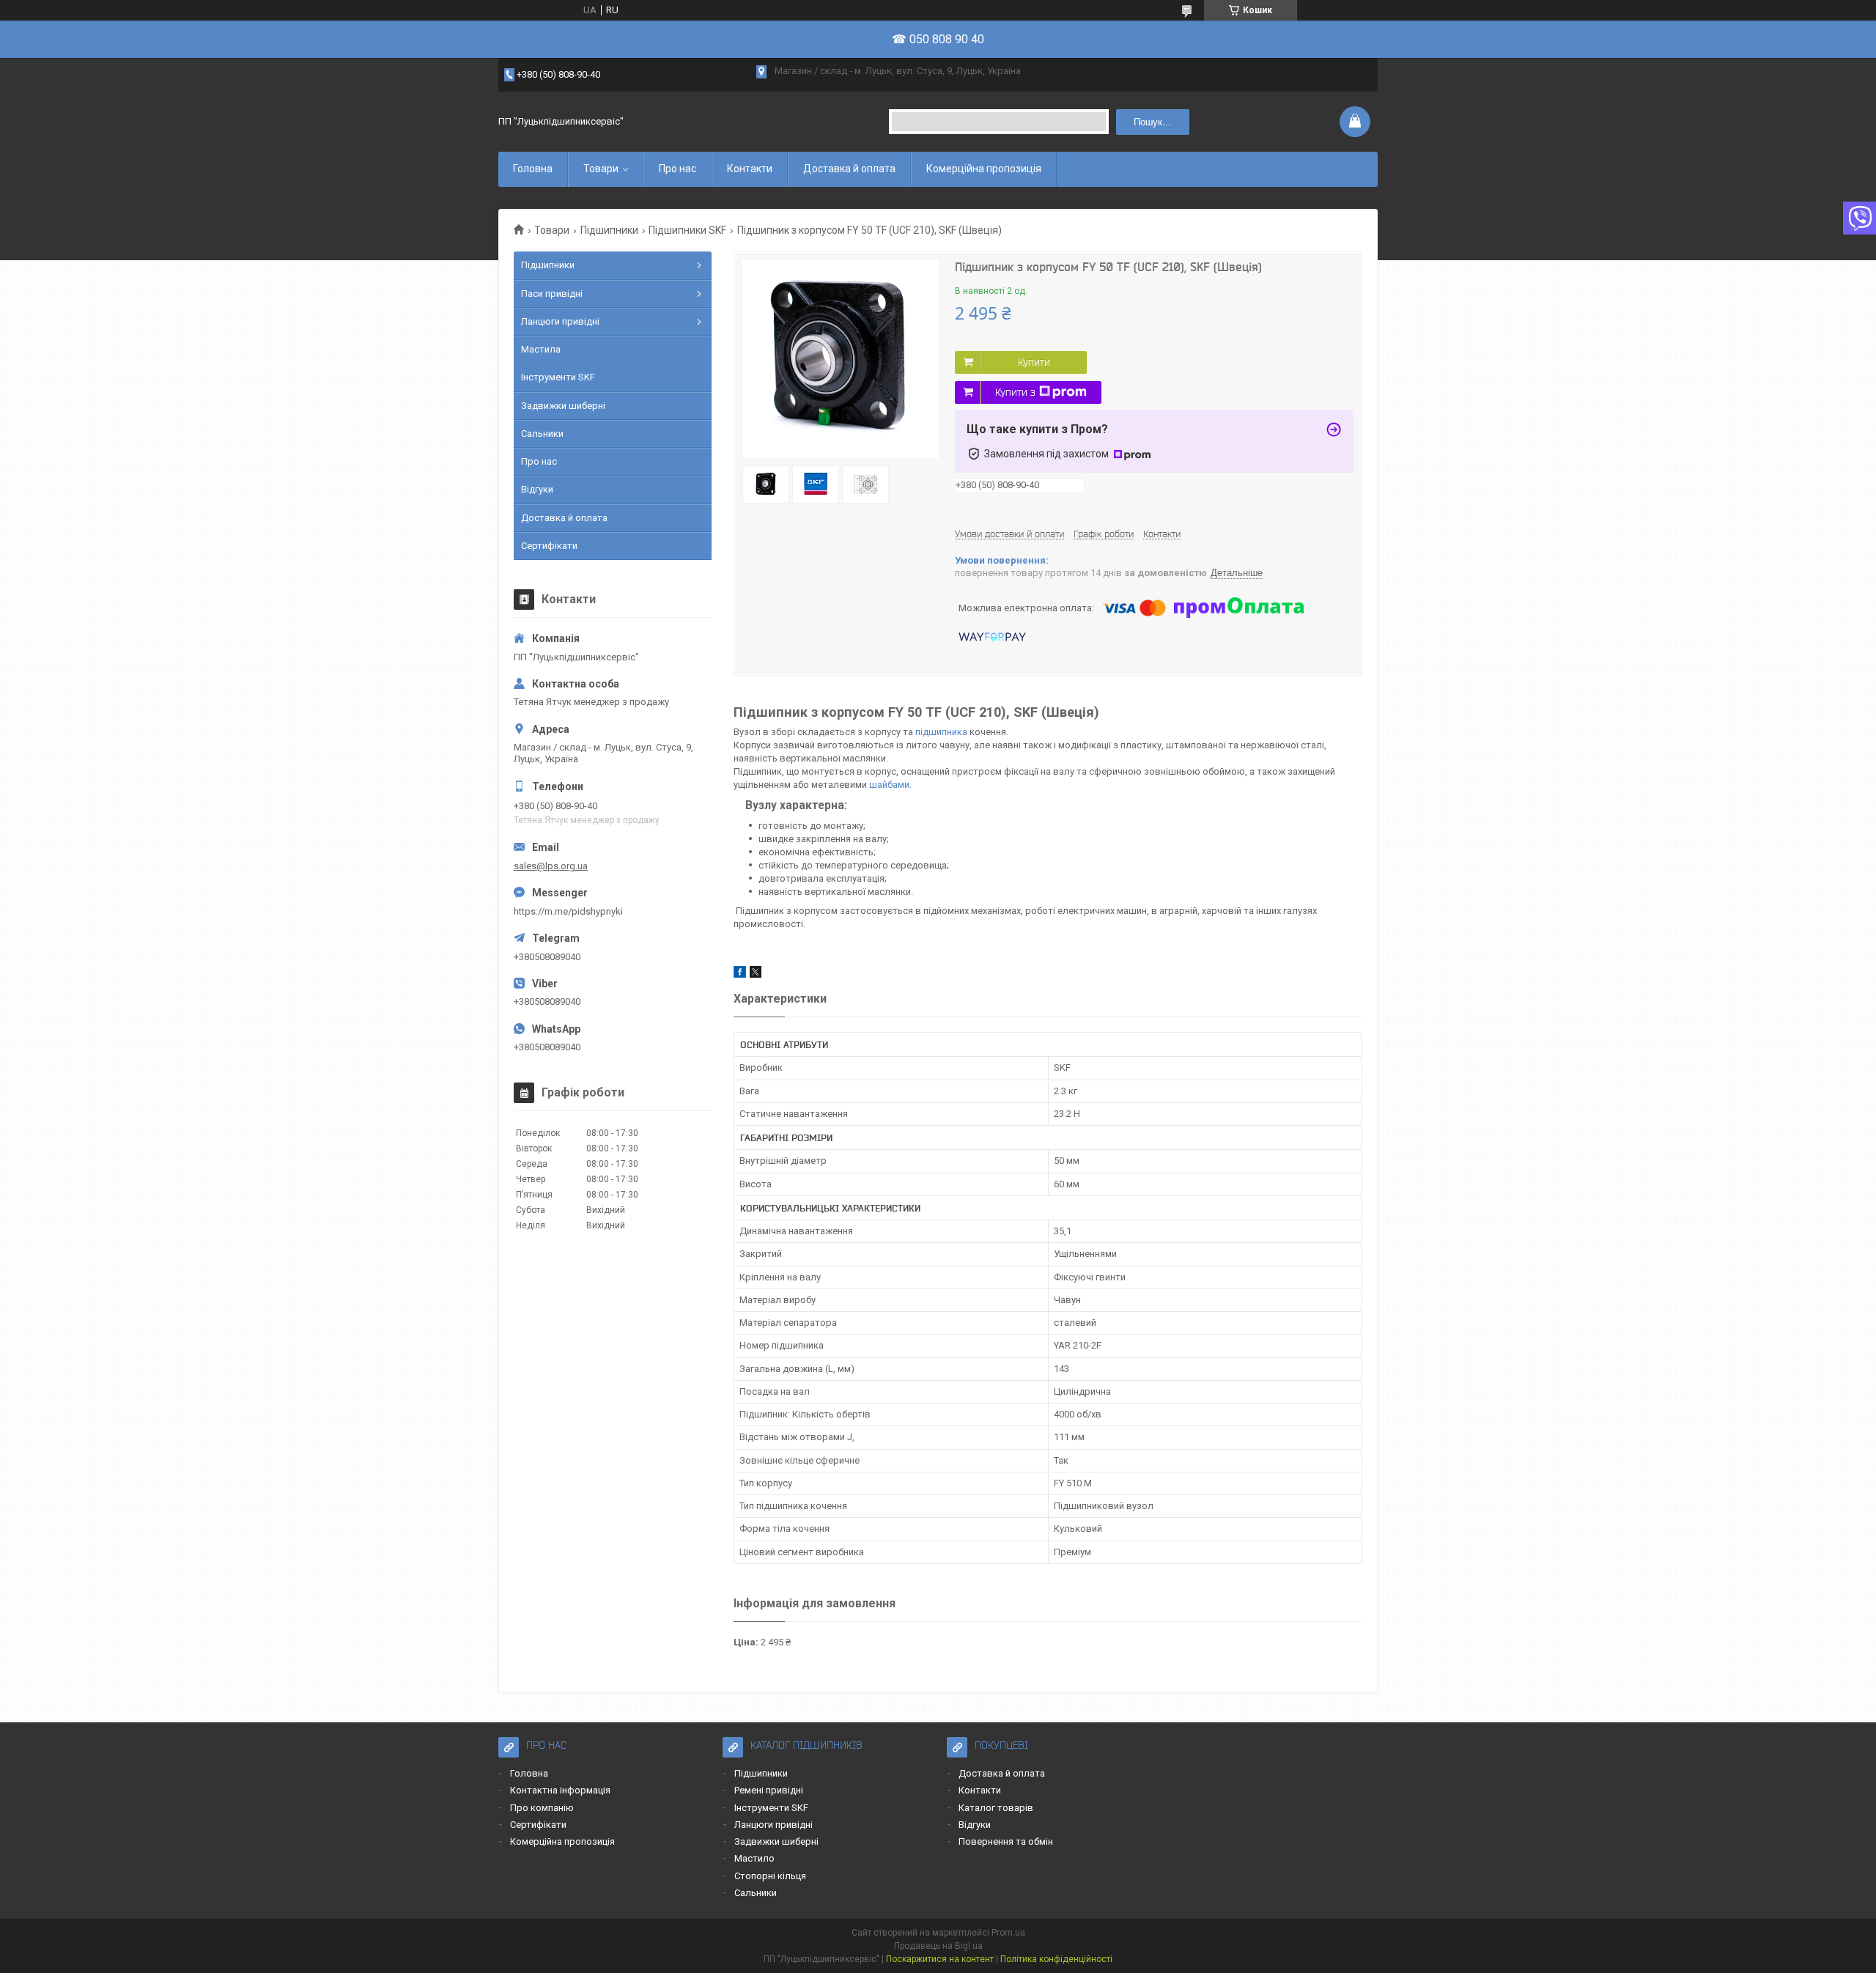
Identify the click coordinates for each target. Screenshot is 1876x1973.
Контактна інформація (560, 1790)
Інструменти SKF (558, 377)
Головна (533, 169)
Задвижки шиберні (563, 406)
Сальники (542, 434)
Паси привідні (552, 294)
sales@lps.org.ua (551, 866)
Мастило (754, 1858)
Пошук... (1152, 122)
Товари (601, 169)
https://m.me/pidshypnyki (568, 911)
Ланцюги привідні (560, 321)
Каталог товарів (996, 1808)
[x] (756, 974)
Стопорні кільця (770, 1876)
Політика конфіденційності (1056, 1959)
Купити (1034, 362)
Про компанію (542, 1808)
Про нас (677, 169)
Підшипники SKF (687, 230)
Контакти (750, 169)
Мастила (541, 349)
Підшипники (609, 230)
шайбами (889, 785)
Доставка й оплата (849, 169)
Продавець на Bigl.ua (938, 1946)
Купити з (1015, 392)
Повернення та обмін (1006, 1841)
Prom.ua (1008, 1933)
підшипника (941, 732)
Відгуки (537, 489)
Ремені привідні (769, 1790)
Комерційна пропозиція (984, 169)
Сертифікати (549, 546)
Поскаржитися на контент (940, 1959)
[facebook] (740, 974)
